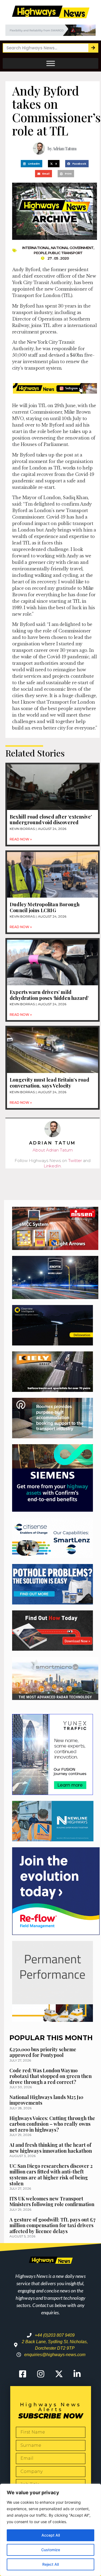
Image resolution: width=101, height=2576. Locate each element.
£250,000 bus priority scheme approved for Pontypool (43, 2052)
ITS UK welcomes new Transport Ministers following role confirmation (52, 2202)
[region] (50, 2530)
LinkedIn (52, 1166)
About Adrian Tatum (53, 1150)
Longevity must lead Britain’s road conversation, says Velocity (49, 1083)
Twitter (75, 1161)
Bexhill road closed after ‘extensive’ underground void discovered (51, 820)
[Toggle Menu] (51, 63)
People (40, 253)
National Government (72, 248)
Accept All (51, 2535)
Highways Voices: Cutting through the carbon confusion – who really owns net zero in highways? (52, 2124)
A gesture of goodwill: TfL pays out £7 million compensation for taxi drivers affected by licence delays (53, 2225)
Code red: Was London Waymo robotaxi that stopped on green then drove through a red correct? (50, 2076)
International (36, 248)
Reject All (50, 2564)
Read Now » (21, 839)
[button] (32, 164)
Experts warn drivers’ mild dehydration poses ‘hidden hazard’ (49, 995)
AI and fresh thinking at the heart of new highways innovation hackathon (51, 2148)
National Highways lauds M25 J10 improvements (46, 2100)
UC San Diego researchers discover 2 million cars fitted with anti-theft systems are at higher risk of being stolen (51, 2175)
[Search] (93, 48)
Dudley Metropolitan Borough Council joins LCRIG (45, 907)
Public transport (65, 253)
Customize (51, 2550)
